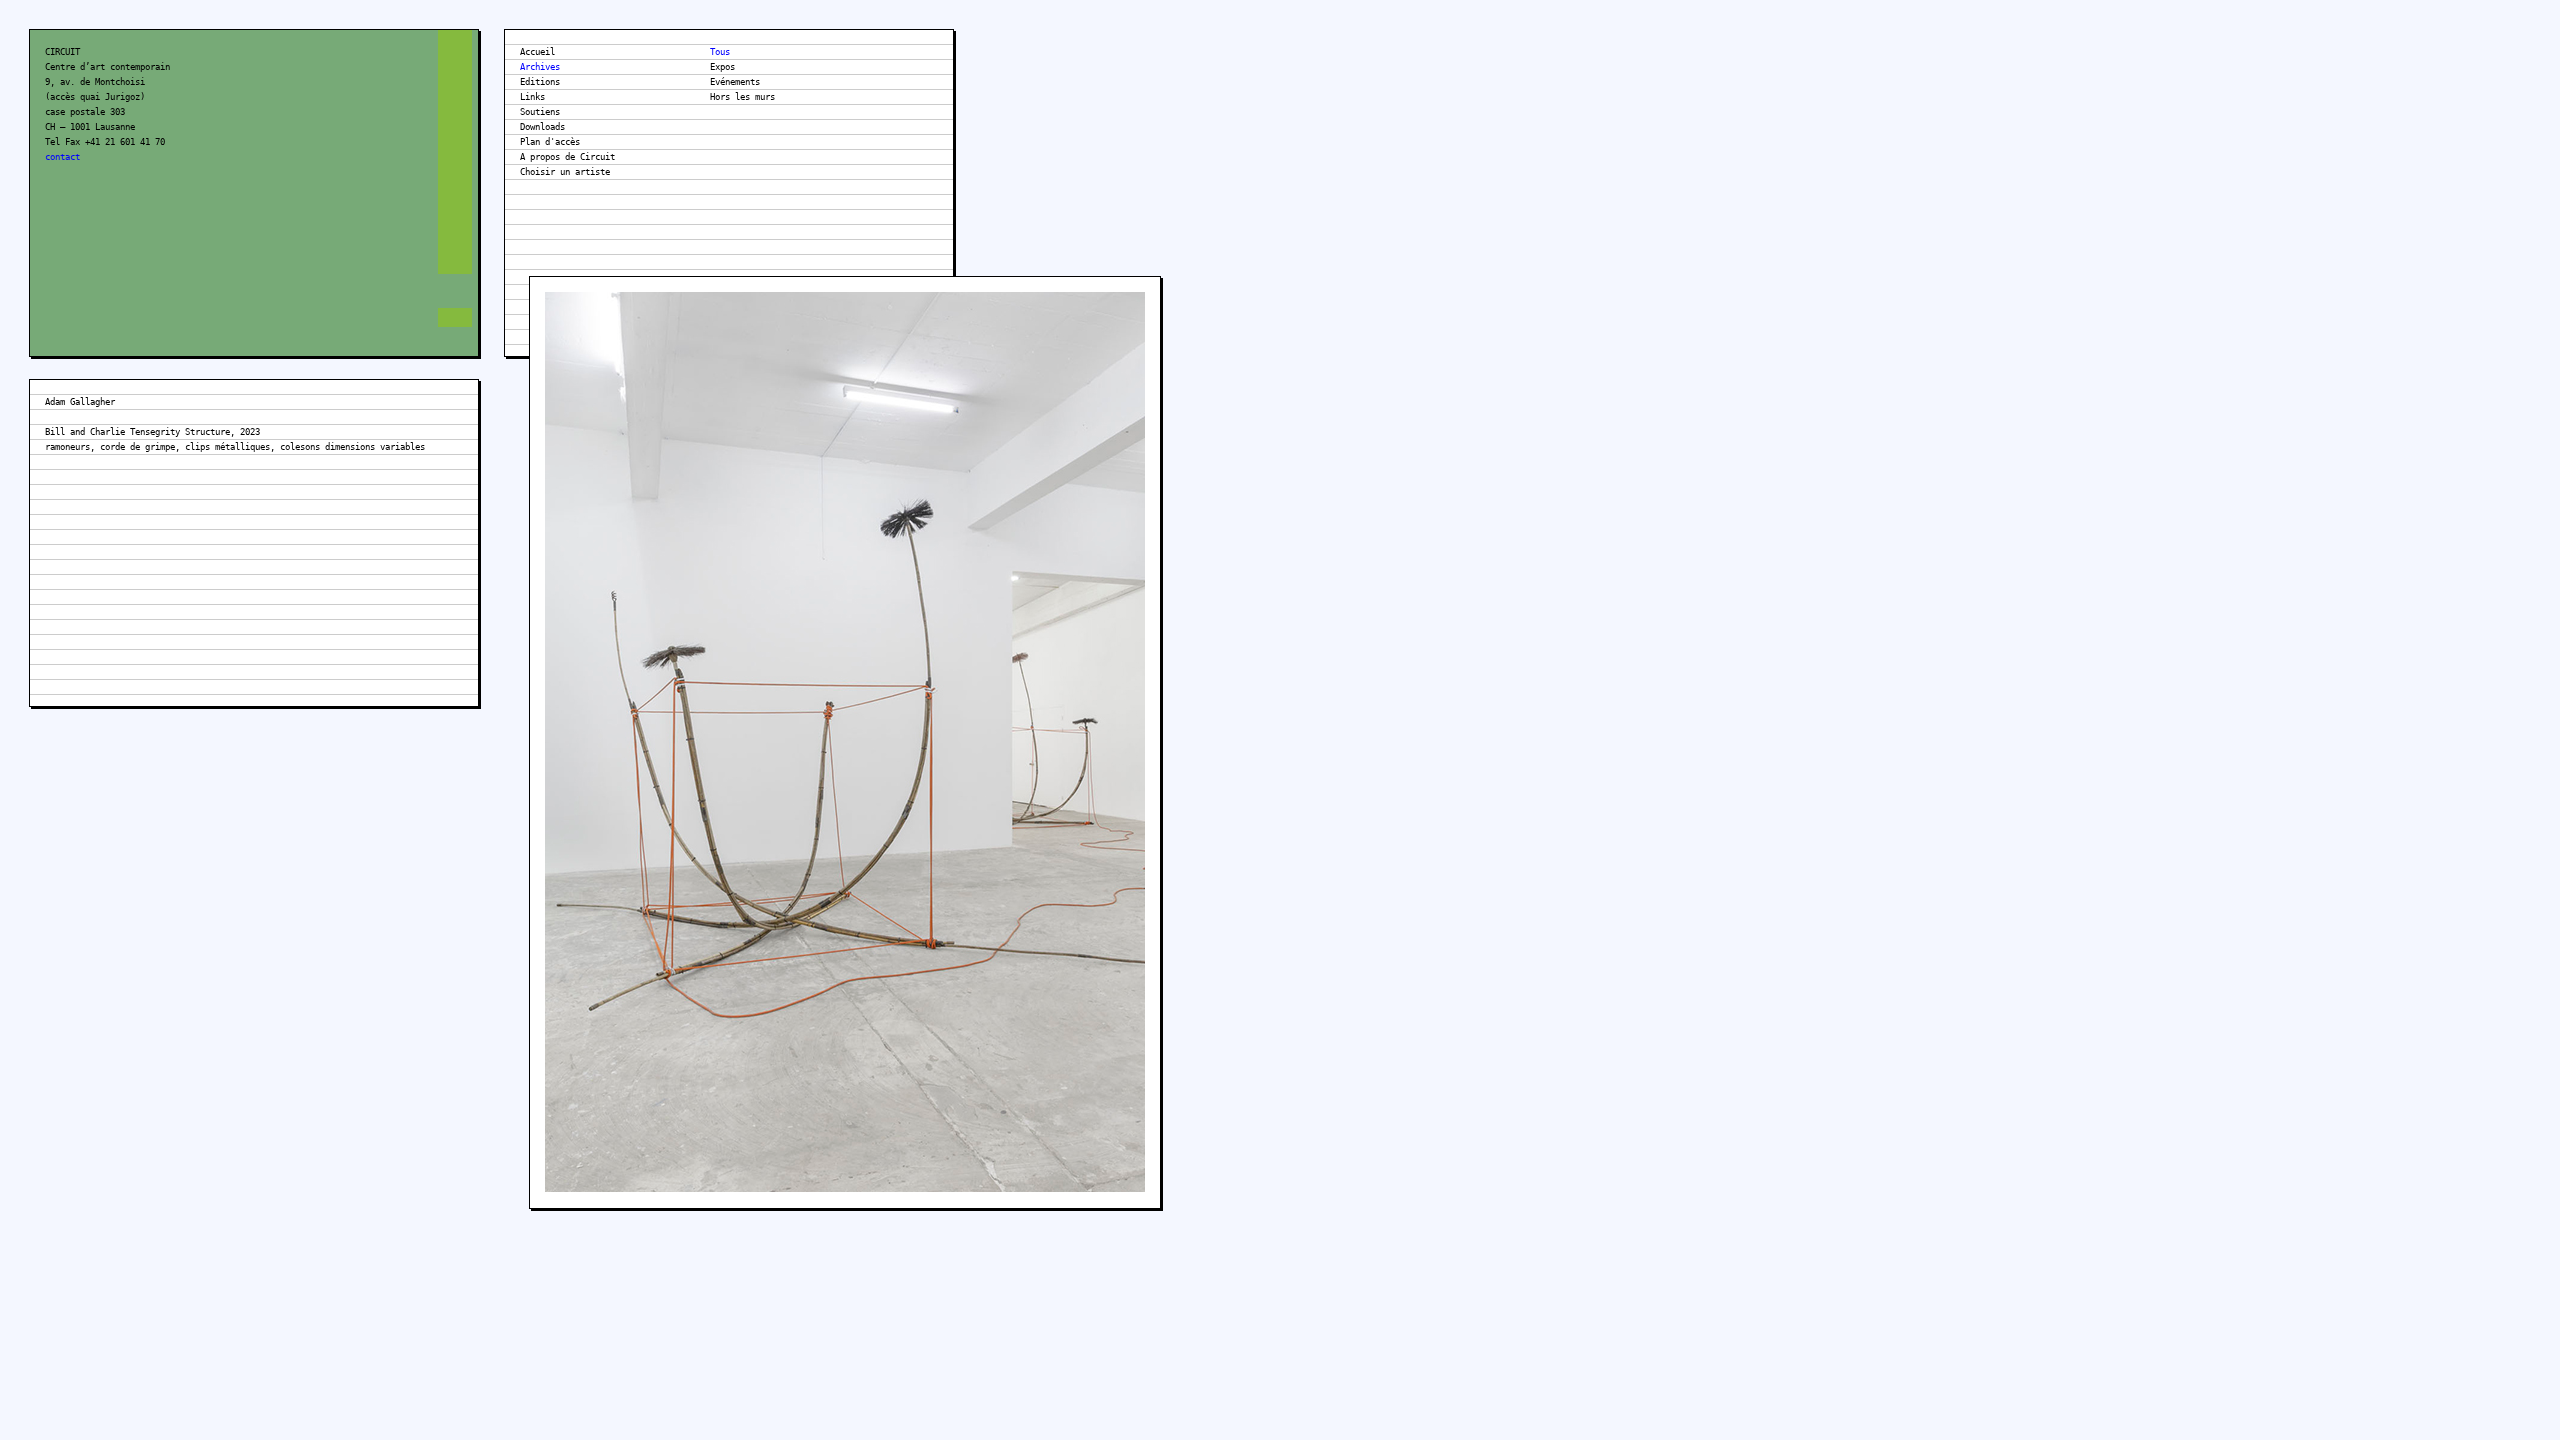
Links (532, 97)
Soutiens (540, 112)
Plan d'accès (550, 142)
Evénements (735, 82)
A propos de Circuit (567, 157)
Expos (722, 67)
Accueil (537, 52)
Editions (540, 82)
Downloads (542, 127)
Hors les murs (742, 97)
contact (62, 157)
